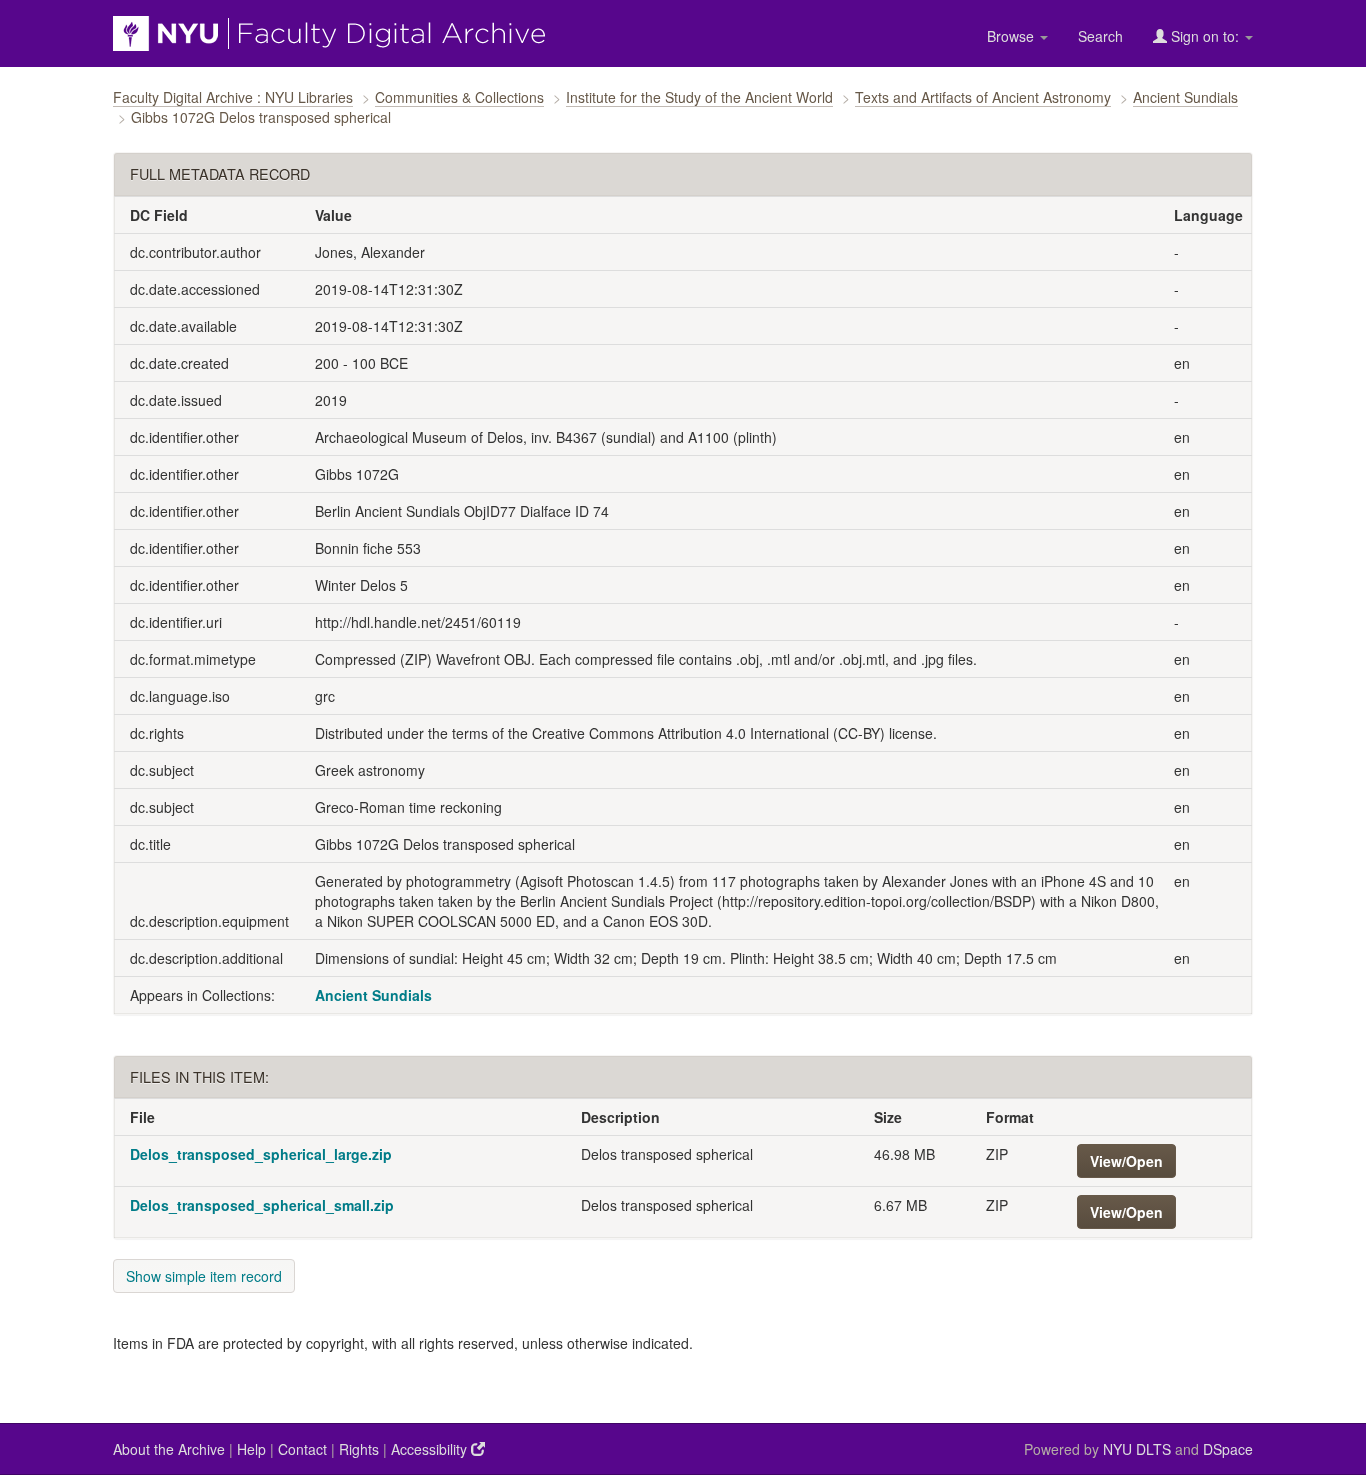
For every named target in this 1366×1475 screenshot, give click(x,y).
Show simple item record (204, 1276)
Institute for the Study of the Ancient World (699, 97)
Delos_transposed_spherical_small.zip (262, 1205)
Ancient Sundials (1185, 97)
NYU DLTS (1137, 1449)
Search (1100, 36)
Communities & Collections (459, 97)
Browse (1012, 36)
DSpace (1228, 1449)
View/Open (1126, 1161)
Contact (302, 1449)
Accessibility (431, 1449)
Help (251, 1449)
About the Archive (169, 1449)
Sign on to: (1205, 36)
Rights (359, 1449)
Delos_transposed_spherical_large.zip (261, 1154)
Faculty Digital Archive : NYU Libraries (233, 97)
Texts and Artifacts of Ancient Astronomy (983, 97)
